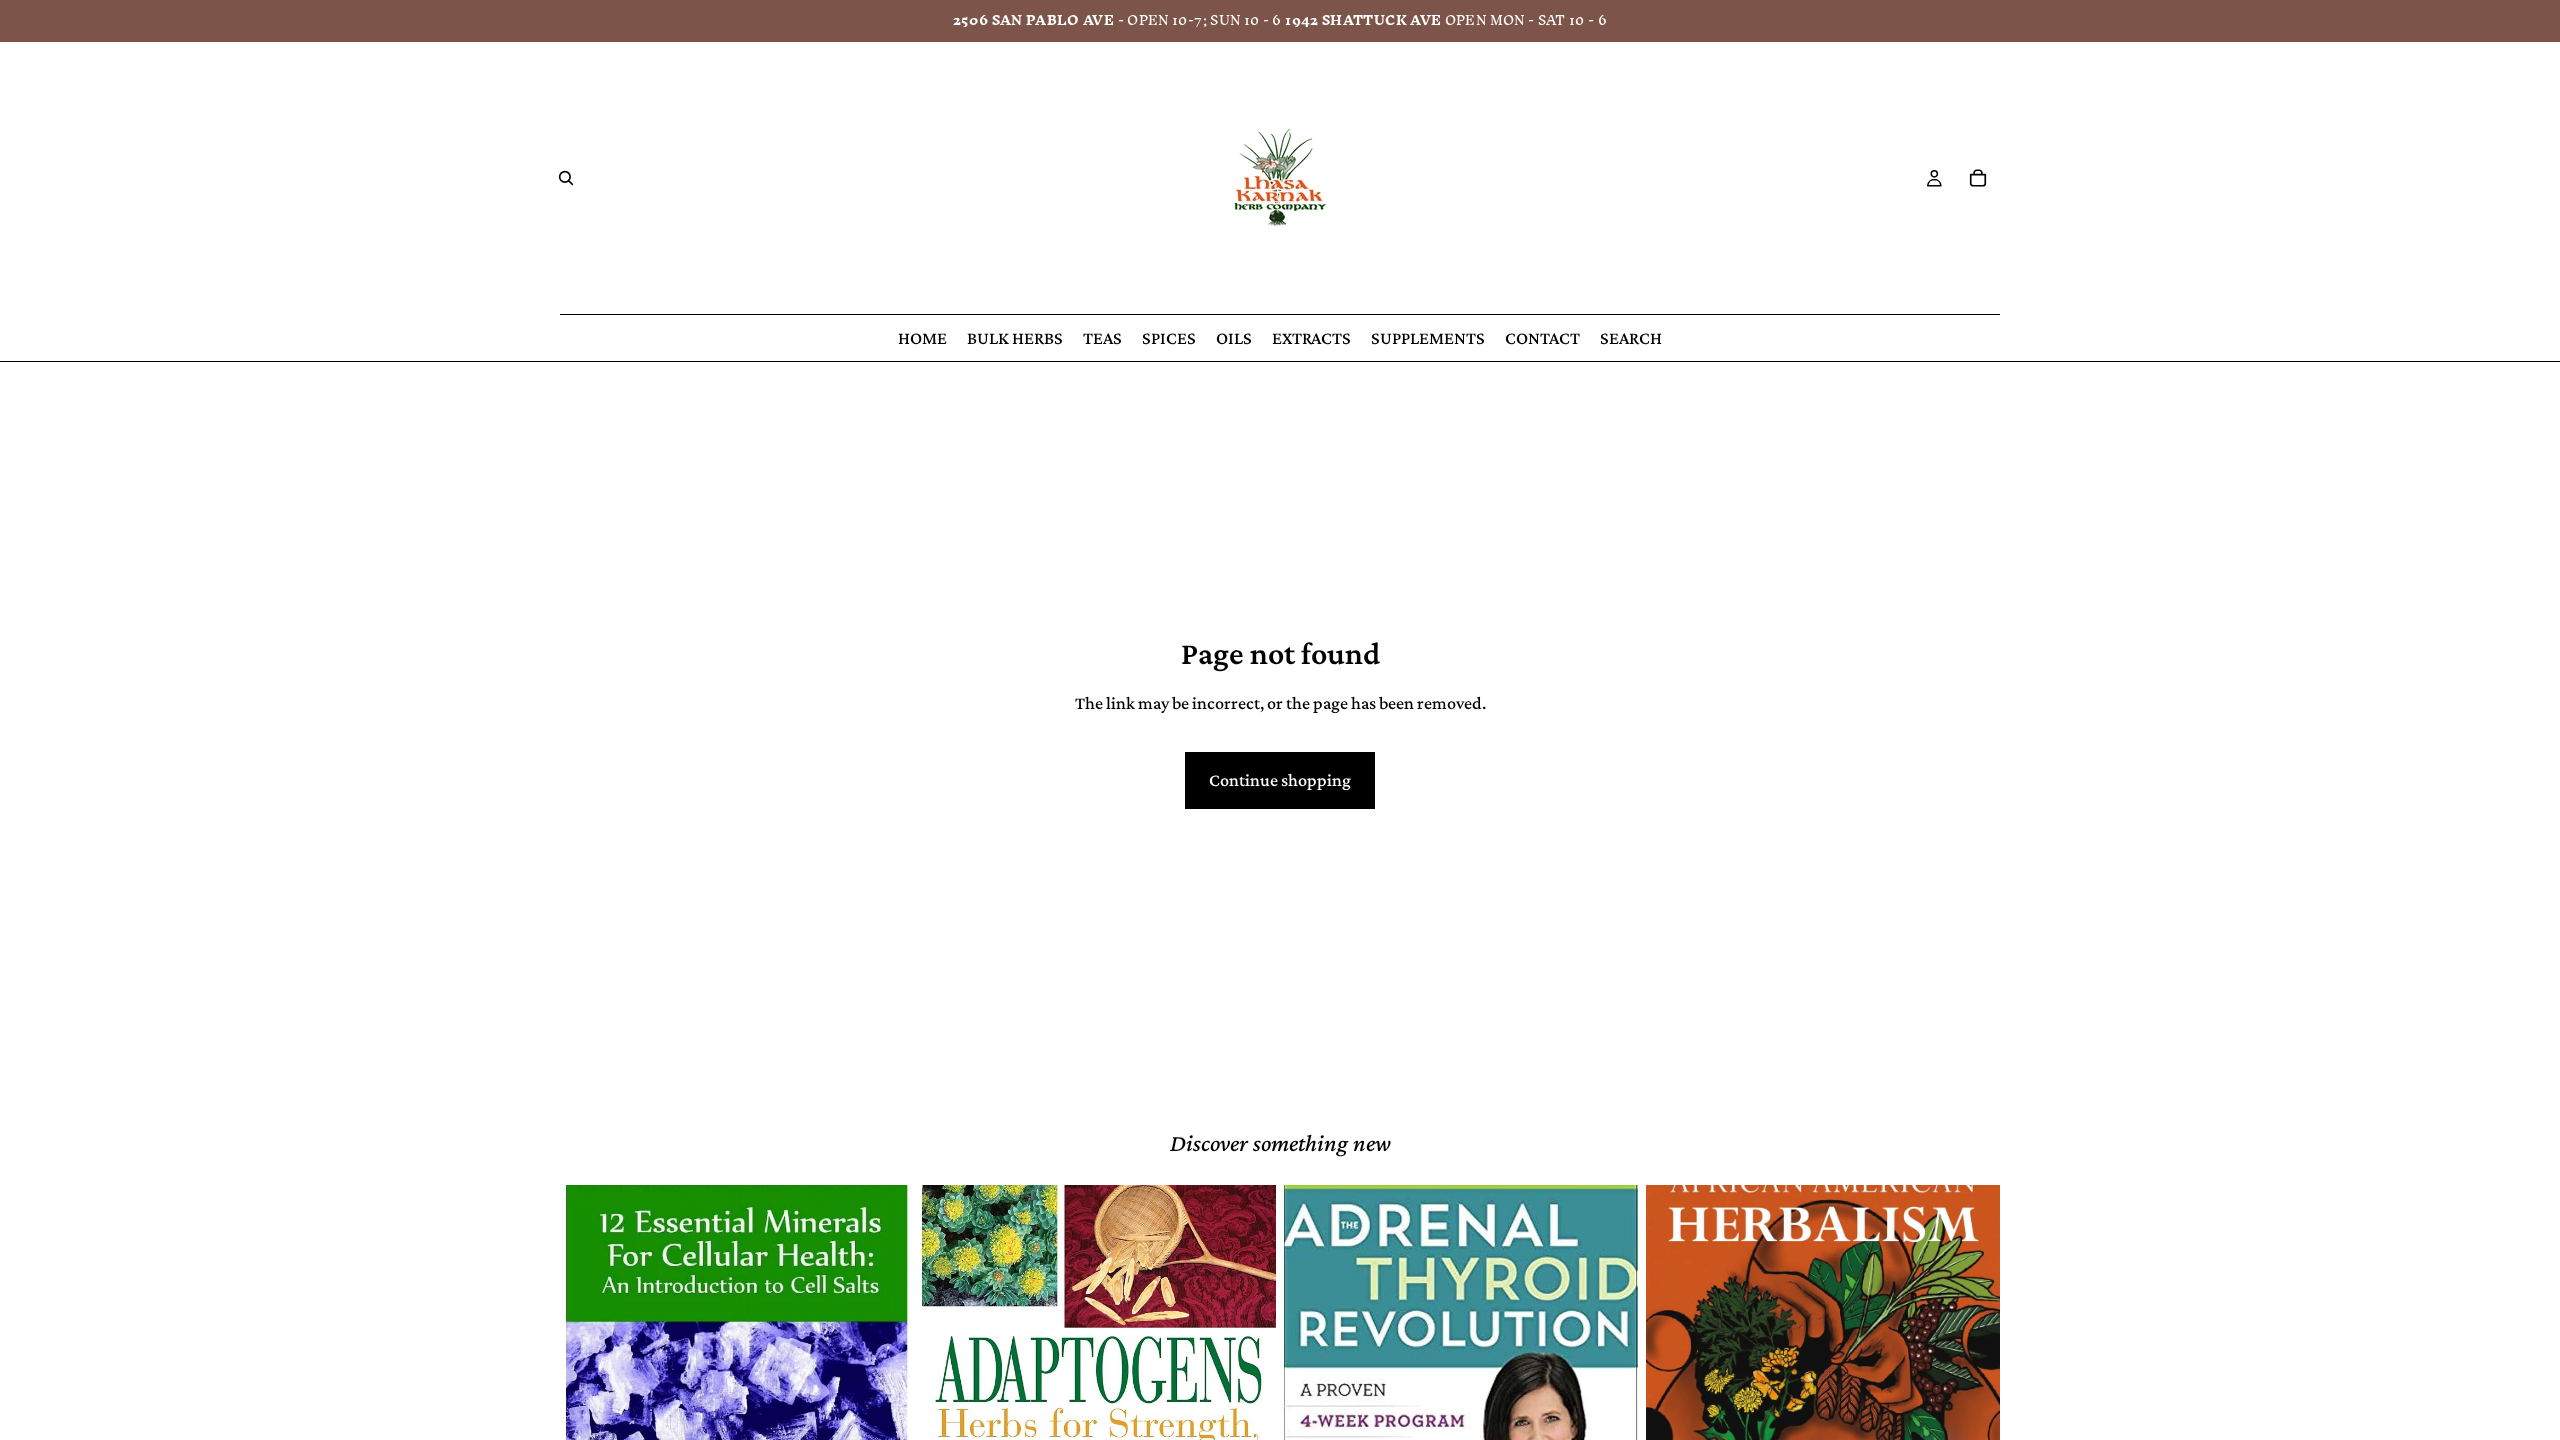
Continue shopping (1280, 780)
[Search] (566, 178)
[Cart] (1978, 178)
